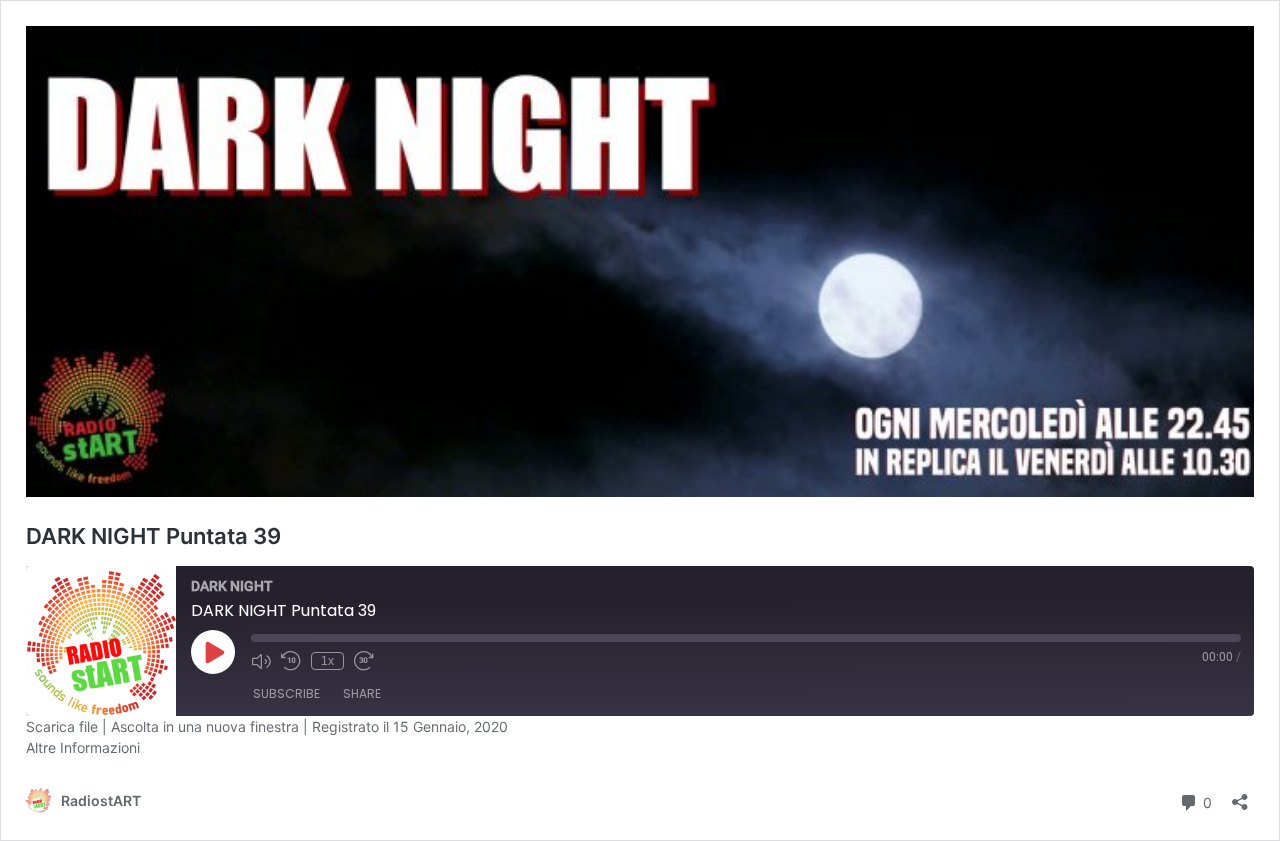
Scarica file (62, 726)
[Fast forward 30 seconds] (364, 661)
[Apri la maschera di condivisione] (1240, 795)
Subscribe (286, 693)
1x (327, 661)
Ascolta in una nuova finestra (205, 726)
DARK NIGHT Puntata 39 (153, 536)
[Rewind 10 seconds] (291, 661)
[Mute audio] (261, 661)
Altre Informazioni (83, 747)
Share (362, 693)
